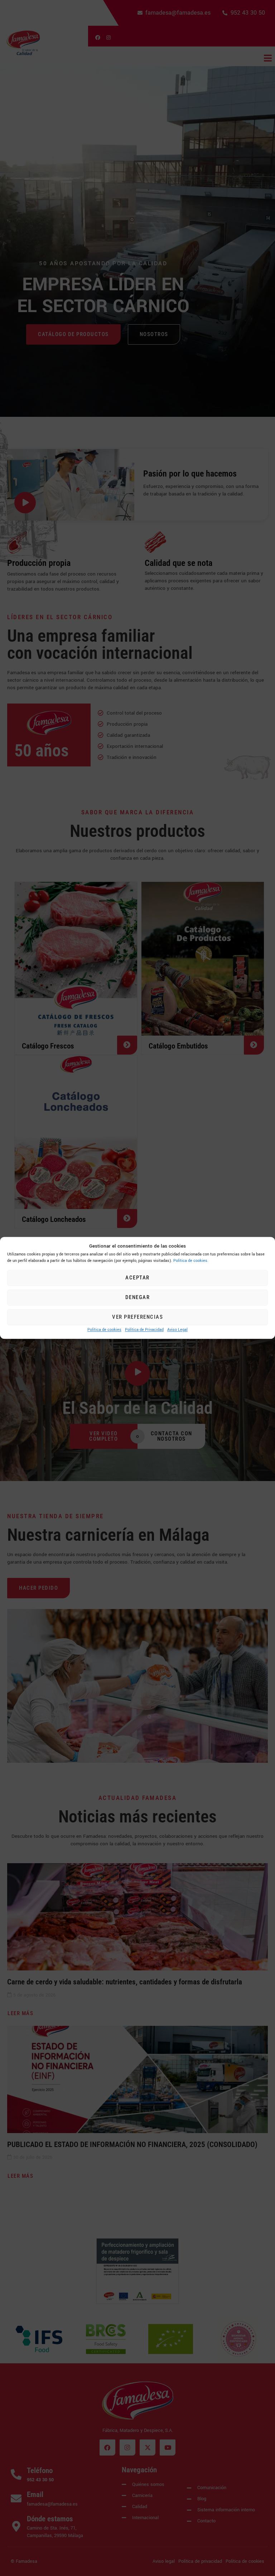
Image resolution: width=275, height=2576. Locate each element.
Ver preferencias (137, 1317)
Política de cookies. (191, 1261)
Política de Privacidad (144, 1330)
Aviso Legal (177, 1330)
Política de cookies (104, 1330)
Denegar (138, 1298)
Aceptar (137, 1278)
